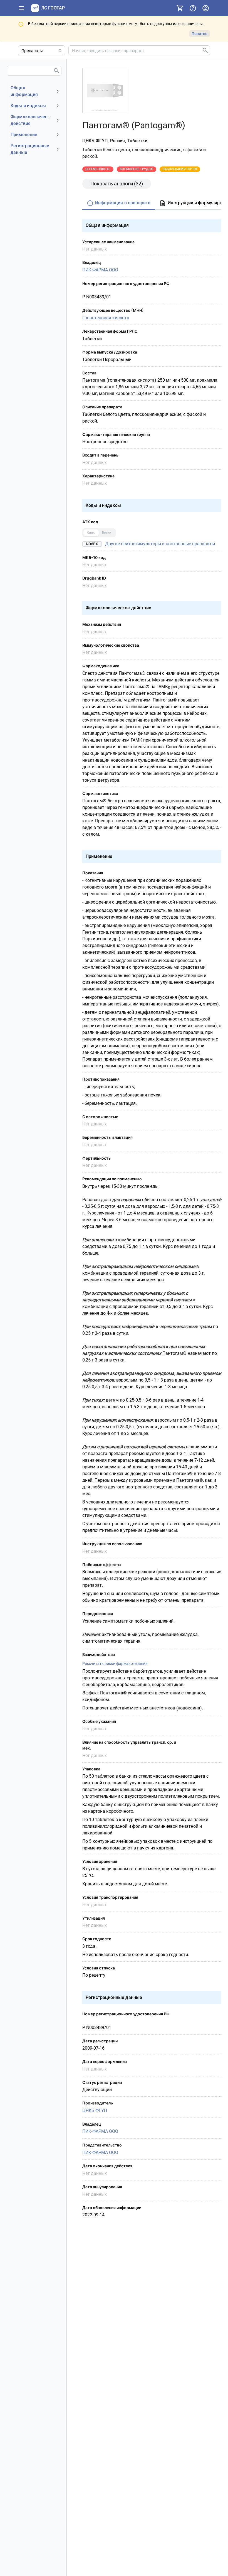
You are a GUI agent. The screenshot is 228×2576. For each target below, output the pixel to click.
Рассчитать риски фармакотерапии (115, 1664)
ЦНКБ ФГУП (95, 2110)
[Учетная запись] (205, 8)
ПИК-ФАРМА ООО (100, 270)
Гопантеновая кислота (106, 318)
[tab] (119, 203)
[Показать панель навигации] (22, 8)
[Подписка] (180, 8)
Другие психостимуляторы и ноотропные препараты (160, 544)
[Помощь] (193, 8)
